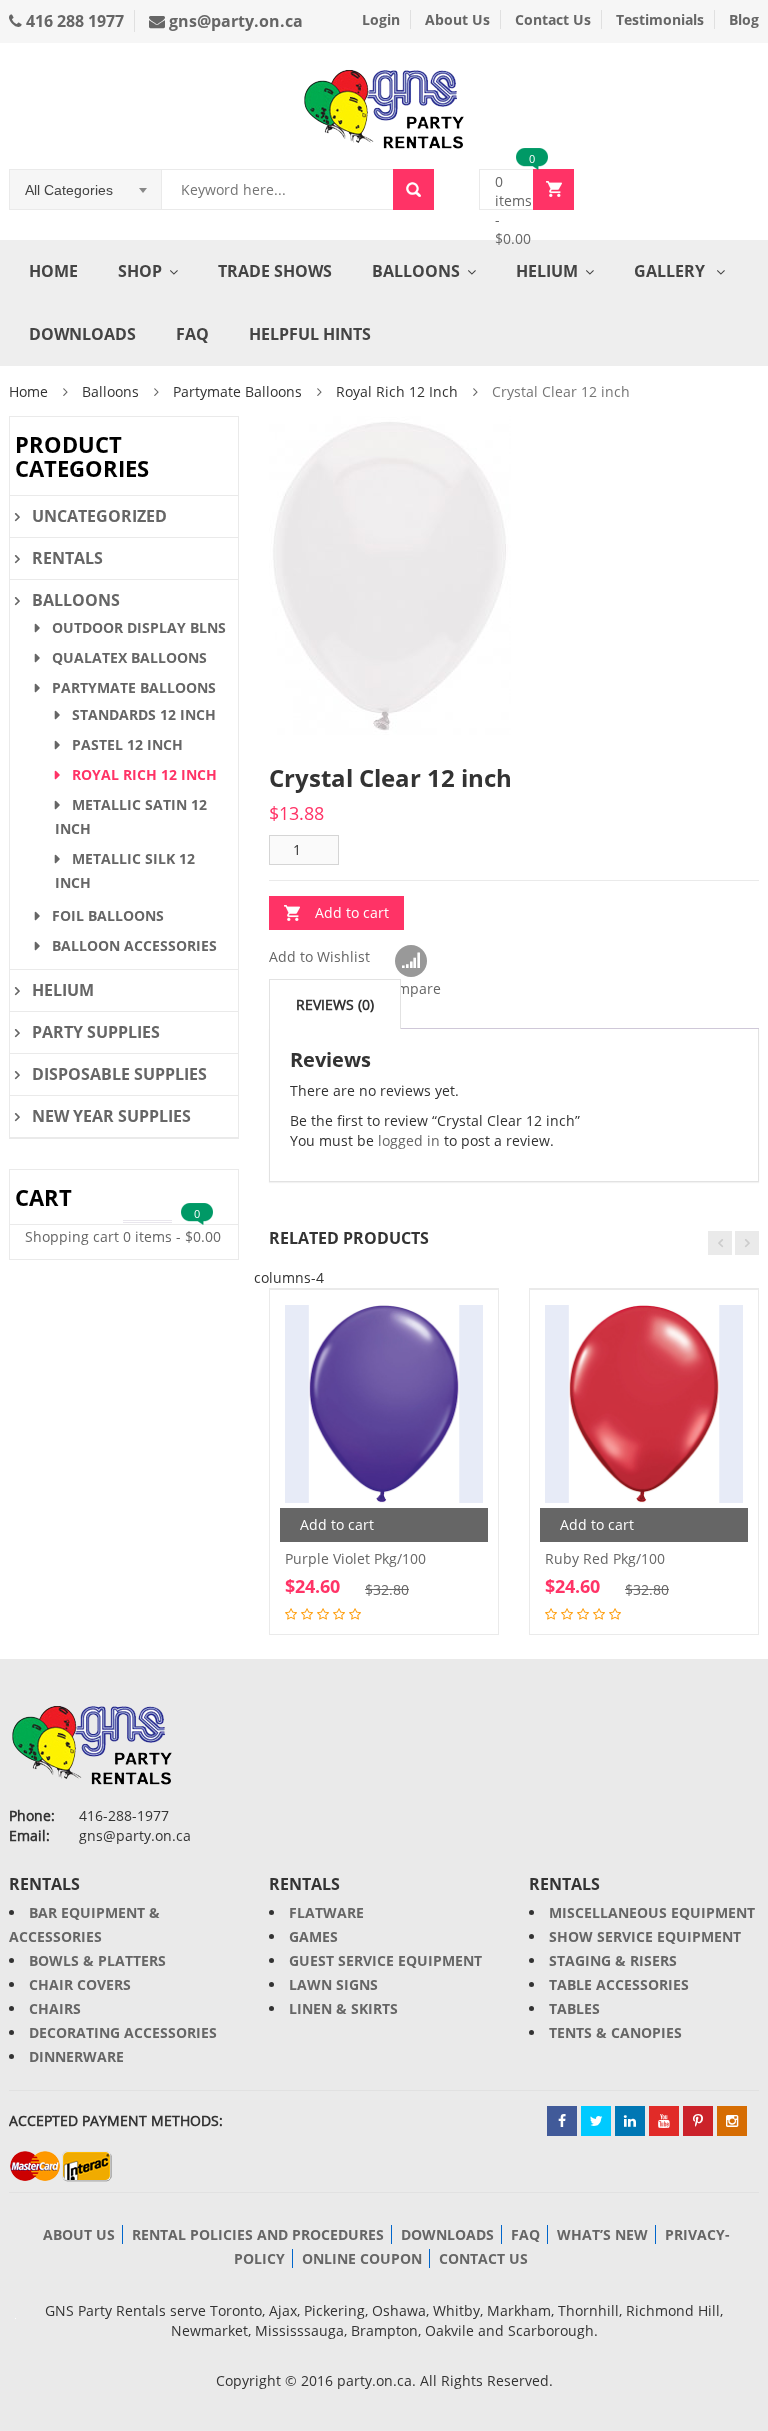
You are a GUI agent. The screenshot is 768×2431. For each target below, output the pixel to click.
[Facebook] (562, 2121)
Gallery (671, 271)
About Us (457, 19)
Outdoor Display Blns (139, 627)
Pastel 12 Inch (127, 744)
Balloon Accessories (134, 945)
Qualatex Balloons (129, 657)
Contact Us (553, 19)
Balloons (416, 271)
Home (53, 271)
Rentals (67, 558)
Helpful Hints (310, 334)
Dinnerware (76, 2056)
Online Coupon (362, 2258)
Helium (547, 271)
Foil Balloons (108, 915)
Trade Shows (275, 271)
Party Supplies (96, 1032)
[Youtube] (664, 2121)
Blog (744, 19)
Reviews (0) (335, 1004)
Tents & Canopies (615, 2032)
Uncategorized (99, 516)
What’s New (602, 2234)
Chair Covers (80, 1984)
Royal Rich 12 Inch (397, 391)
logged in (409, 1140)
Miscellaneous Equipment (652, 1912)
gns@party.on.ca (234, 21)
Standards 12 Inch (144, 714)
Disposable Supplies (119, 1074)
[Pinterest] (698, 2121)
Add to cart (352, 912)
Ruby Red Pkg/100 (605, 1558)
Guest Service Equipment (385, 1960)
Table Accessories (619, 1984)
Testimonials (660, 19)
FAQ (192, 334)
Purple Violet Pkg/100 (355, 1558)
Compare (410, 962)
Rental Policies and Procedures (258, 2234)
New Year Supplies (111, 1116)
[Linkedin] (630, 2121)
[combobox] (86, 190)
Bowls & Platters (97, 1960)
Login (381, 19)
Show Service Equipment (645, 1936)
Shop (140, 271)
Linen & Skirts (343, 2008)
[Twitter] (596, 2121)
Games (313, 1936)
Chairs (55, 2008)
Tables (574, 2008)
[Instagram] (732, 2121)
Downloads (82, 334)
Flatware (326, 1912)
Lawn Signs (333, 1984)
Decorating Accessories (123, 2032)
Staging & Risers (613, 1960)
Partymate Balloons (237, 391)
